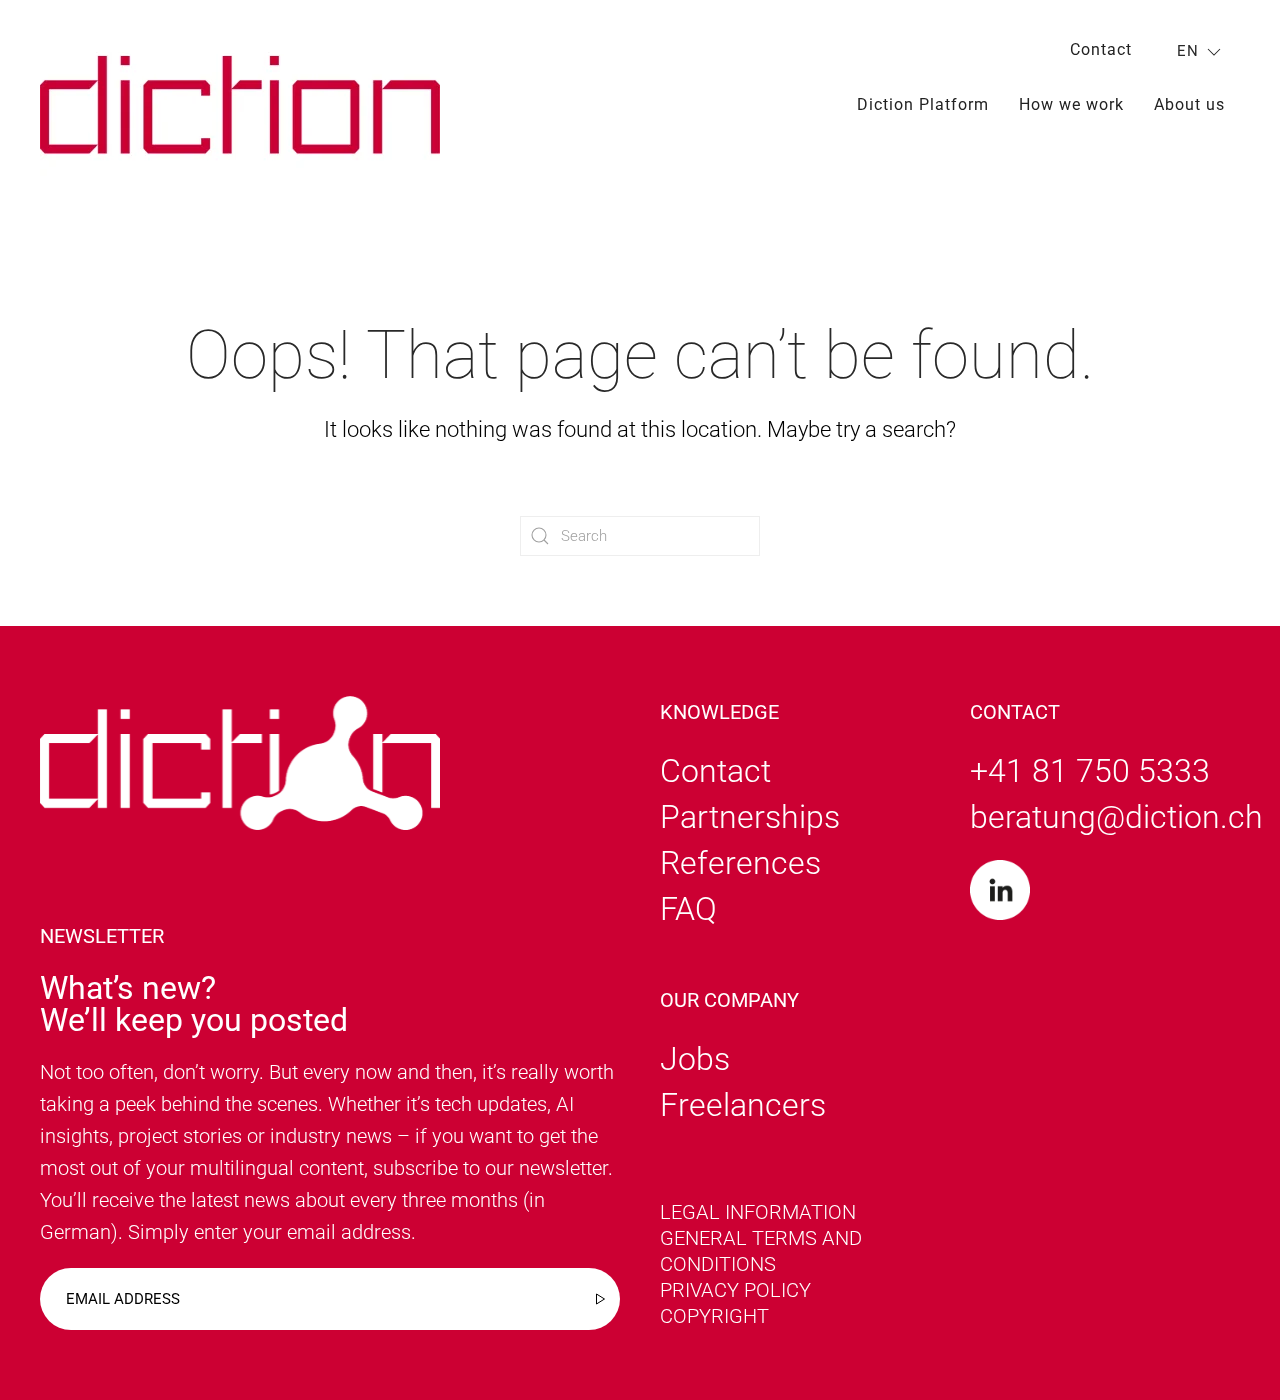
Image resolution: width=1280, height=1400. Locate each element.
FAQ (688, 909)
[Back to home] (240, 104)
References (740, 863)
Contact (1101, 49)
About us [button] (1189, 104)
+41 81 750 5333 (1090, 771)
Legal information (758, 1212)
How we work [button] (1071, 104)
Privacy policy (735, 1290)
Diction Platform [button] (923, 104)
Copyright (714, 1316)
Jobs (695, 1059)
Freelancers (743, 1105)
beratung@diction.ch (1116, 817)
